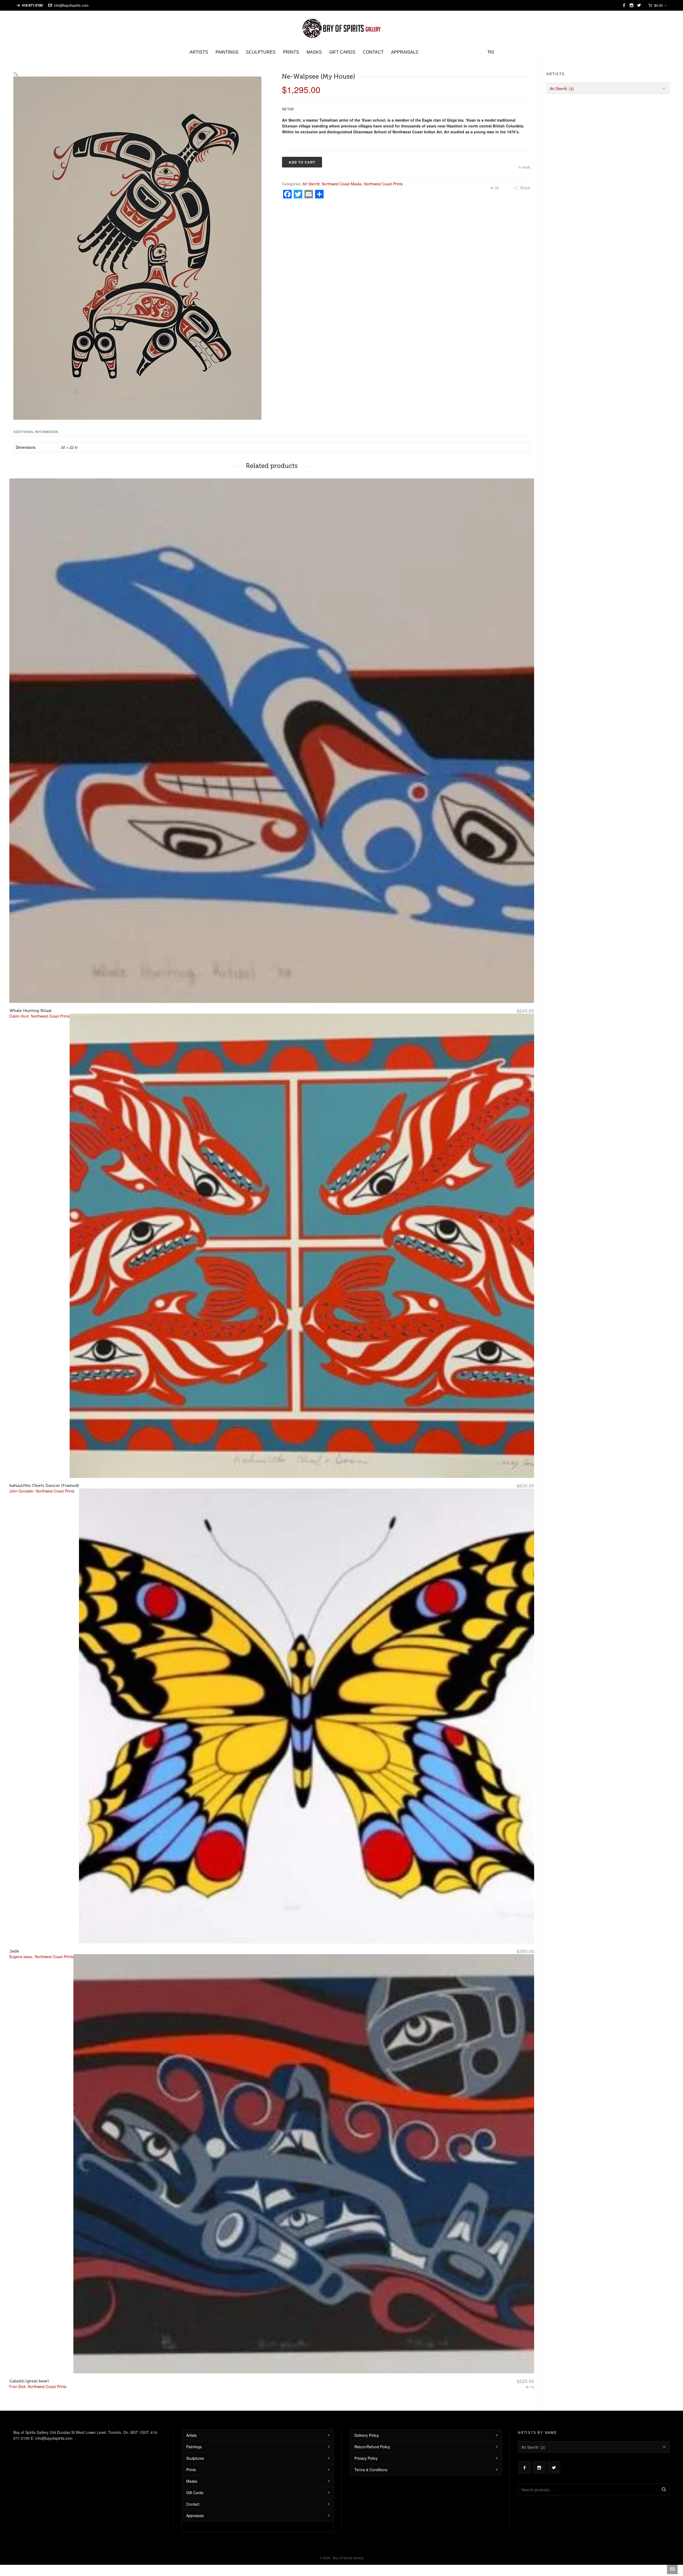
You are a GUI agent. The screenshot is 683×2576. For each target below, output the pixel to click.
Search (664, 2489)
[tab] (37, 432)
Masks (192, 2481)
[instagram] (632, 5)
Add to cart (302, 162)
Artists (191, 2435)
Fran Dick (17, 2386)
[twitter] (640, 5)
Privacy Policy (366, 2458)
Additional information (36, 432)
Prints (191, 2470)
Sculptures (195, 2458)
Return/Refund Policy (372, 2447)
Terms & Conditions (371, 2470)
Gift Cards (195, 2493)
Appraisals (195, 2515)
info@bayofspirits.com (71, 5)
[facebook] (625, 5)
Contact (193, 2504)
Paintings (194, 2447)
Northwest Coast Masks (342, 184)
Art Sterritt (311, 184)
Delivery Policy (367, 2435)
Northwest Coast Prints (383, 184)
